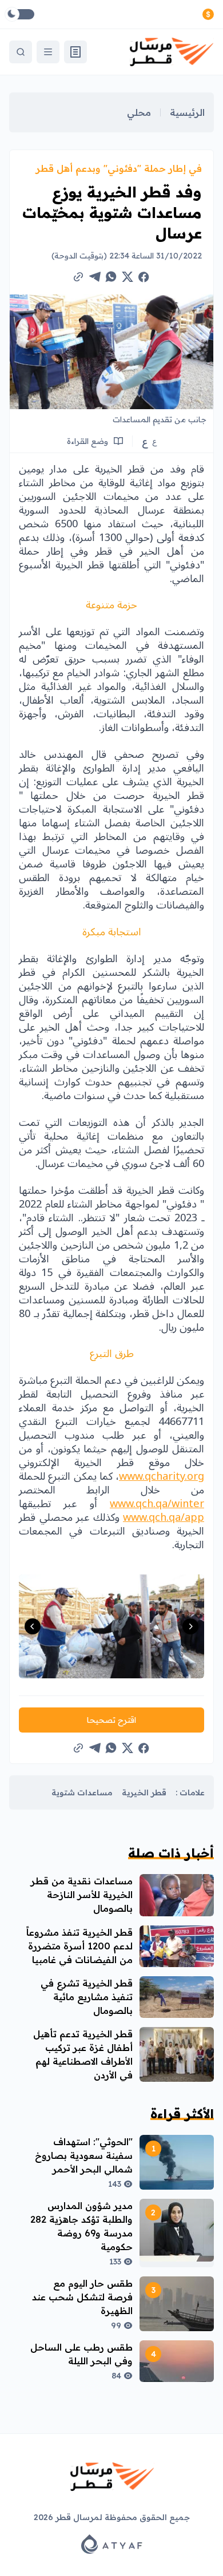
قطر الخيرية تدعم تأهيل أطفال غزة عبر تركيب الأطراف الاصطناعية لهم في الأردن (83, 2054)
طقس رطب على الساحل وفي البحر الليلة (81, 2354)
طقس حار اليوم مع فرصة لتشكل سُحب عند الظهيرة (82, 2297)
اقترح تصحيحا (111, 1720)
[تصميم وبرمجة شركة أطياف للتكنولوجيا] (112, 2544)
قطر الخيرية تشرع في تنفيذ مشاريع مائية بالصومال (87, 1997)
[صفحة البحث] (21, 52)
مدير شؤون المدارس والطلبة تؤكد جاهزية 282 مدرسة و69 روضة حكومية (81, 2226)
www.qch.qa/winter (157, 1504)
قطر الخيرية (144, 1792)
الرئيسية (187, 112)
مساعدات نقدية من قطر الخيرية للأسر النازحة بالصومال (82, 1895)
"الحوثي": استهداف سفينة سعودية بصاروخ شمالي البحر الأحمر (84, 2155)
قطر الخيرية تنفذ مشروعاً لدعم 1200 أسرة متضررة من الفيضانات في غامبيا (79, 1946)
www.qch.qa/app (164, 1517)
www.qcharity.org (162, 1476)
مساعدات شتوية (82, 1792)
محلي (139, 112)
